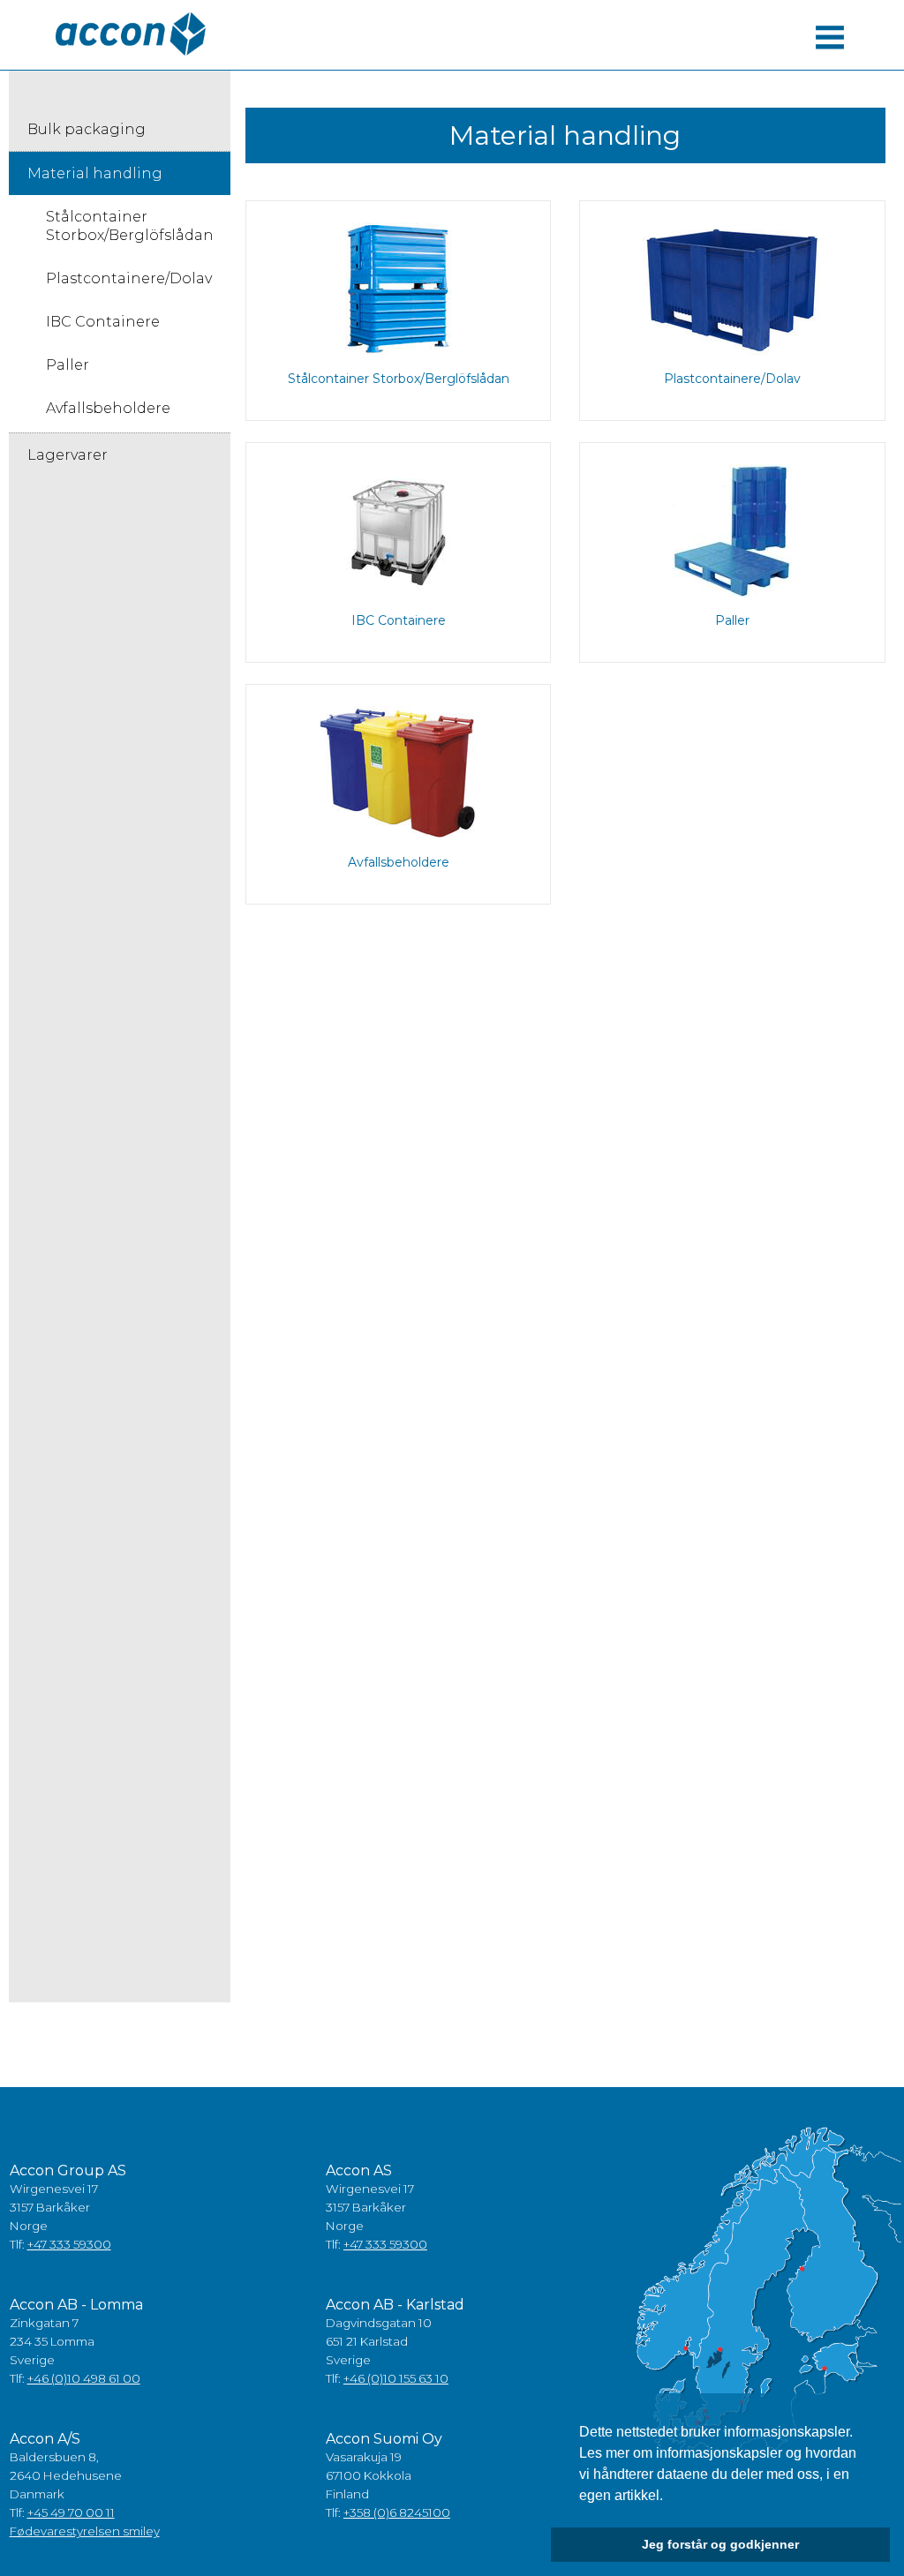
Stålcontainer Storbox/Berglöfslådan (130, 226)
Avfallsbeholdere (108, 408)
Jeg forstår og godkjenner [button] (720, 2544)
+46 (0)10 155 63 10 (396, 2378)
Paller (68, 365)
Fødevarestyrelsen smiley (85, 2531)
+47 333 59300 (69, 2244)
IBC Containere (103, 322)
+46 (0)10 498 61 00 (84, 2378)
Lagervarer (68, 455)
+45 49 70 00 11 (71, 2512)
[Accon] (131, 34)
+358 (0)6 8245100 (397, 2512)
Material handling (95, 173)
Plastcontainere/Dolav (129, 278)
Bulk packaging (87, 129)
